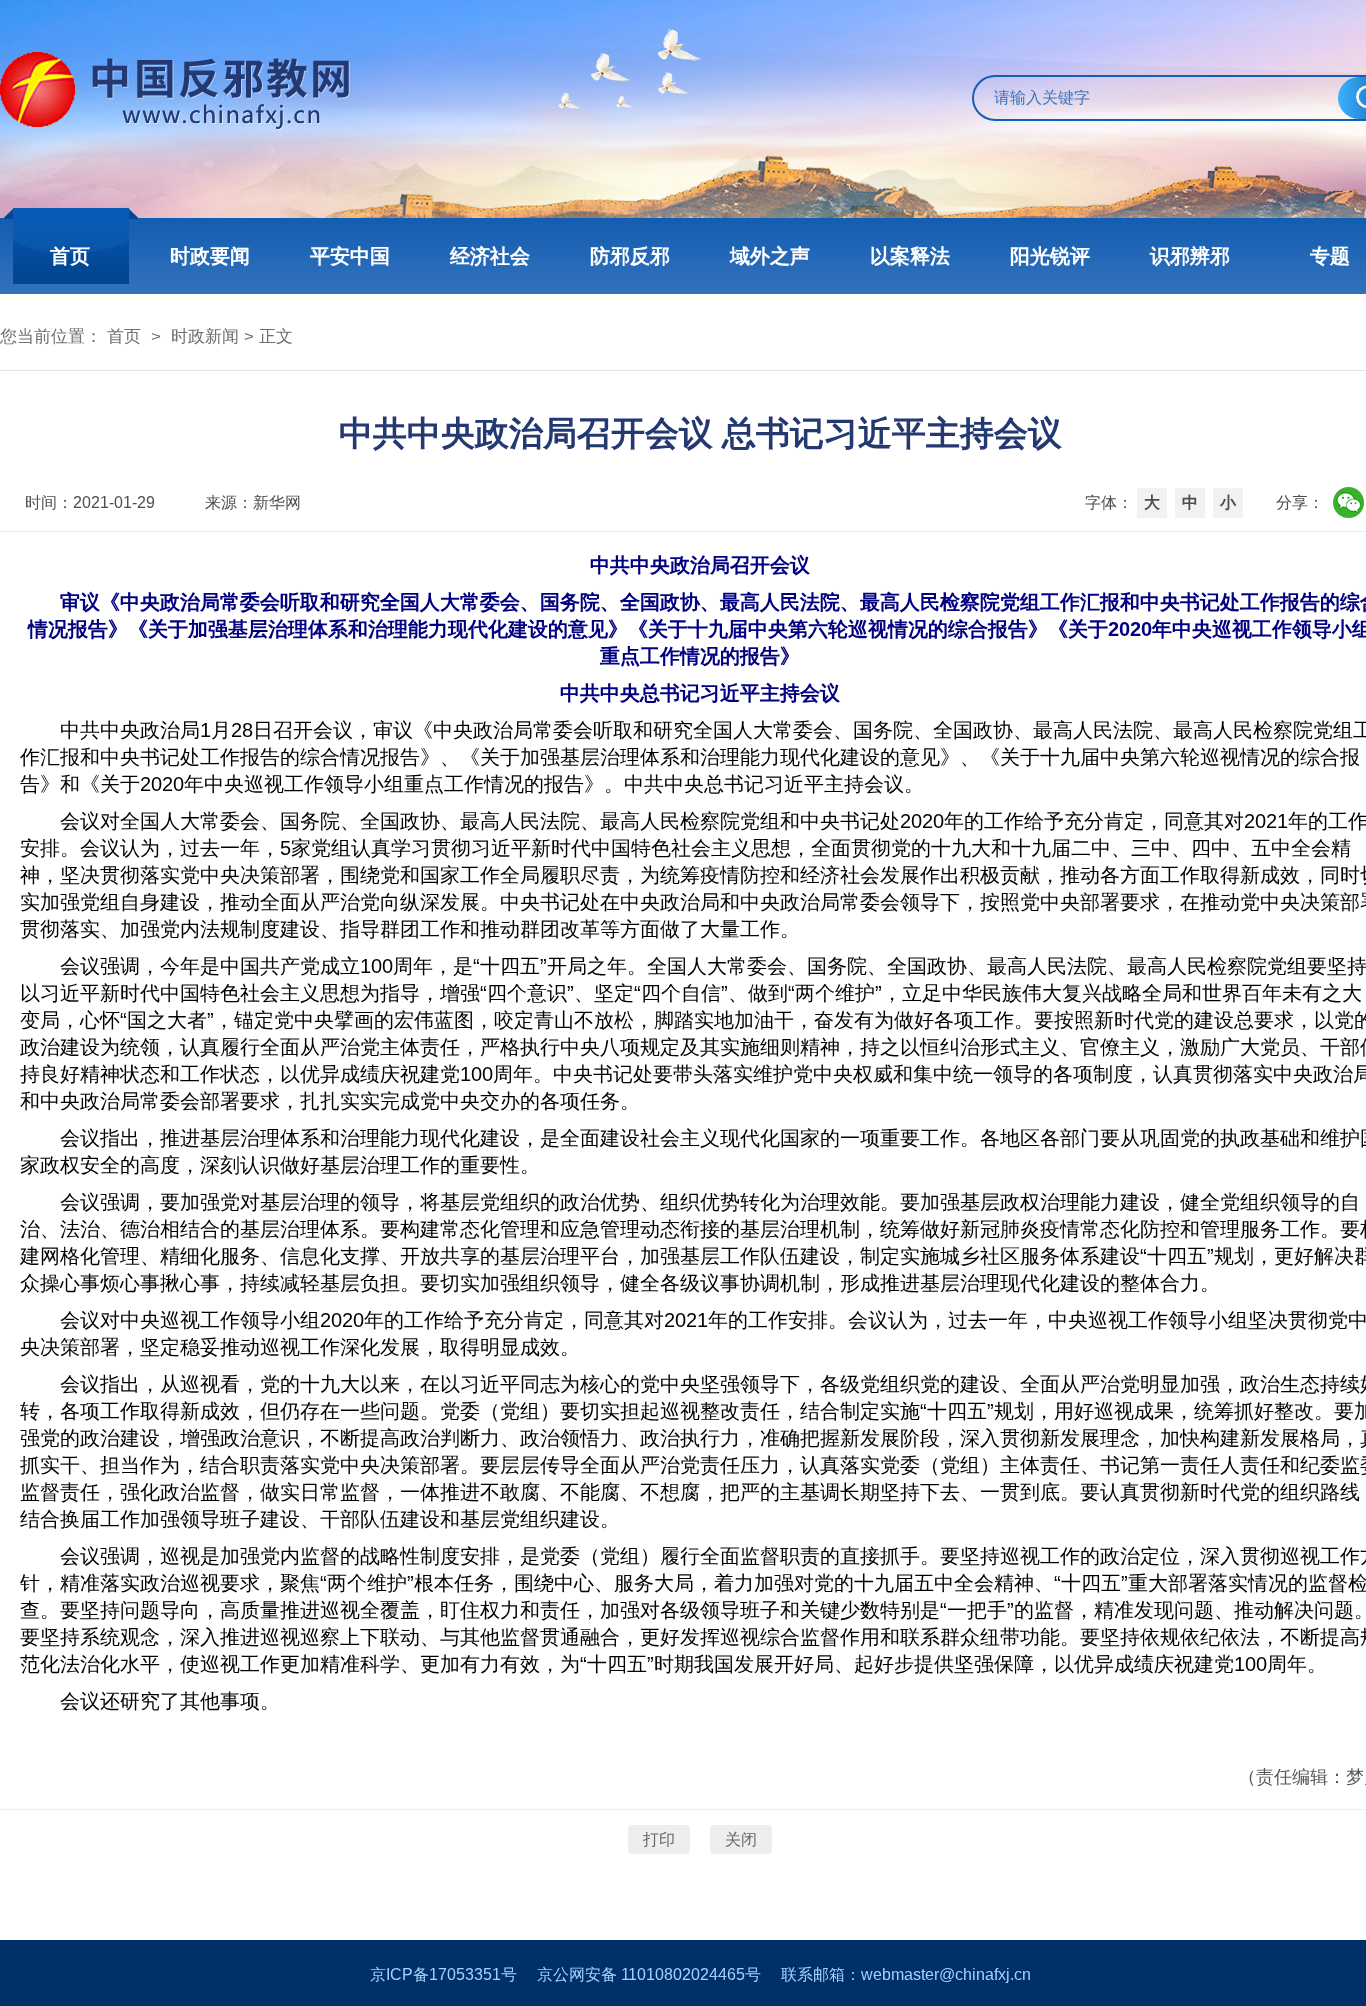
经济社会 (490, 256)
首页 (70, 256)
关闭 (741, 1839)
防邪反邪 (630, 256)
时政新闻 (205, 336)
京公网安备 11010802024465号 (649, 1974)
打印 (659, 1839)
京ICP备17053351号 (443, 1974)
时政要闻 (210, 256)
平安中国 (350, 256)
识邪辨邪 (1190, 256)
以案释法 (910, 256)
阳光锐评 (1050, 256)
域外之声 (770, 256)
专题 (1330, 256)
